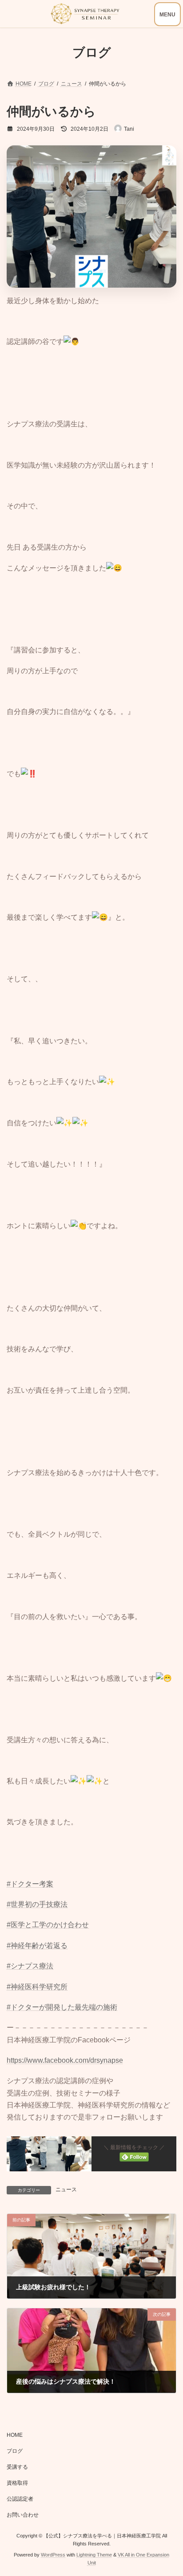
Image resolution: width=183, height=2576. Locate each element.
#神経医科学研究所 (37, 1987)
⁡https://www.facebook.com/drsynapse (65, 2060)
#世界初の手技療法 (37, 1904)
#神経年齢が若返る (37, 1946)
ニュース (66, 2190)
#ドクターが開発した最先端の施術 (62, 2007)
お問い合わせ (23, 2515)
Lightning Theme (94, 2555)
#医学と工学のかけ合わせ (48, 1925)
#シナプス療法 (30, 1966)
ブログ (15, 2451)
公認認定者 (20, 2499)
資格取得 (17, 2483)
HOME (15, 2435)
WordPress (53, 2555)
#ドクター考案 (30, 1884)
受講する (17, 2467)
